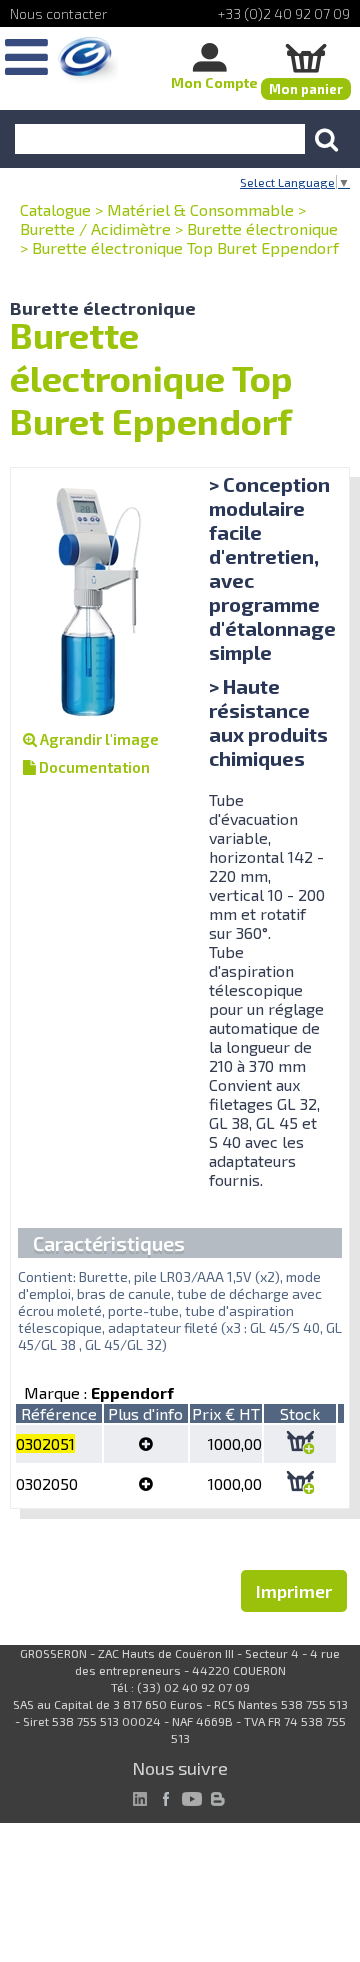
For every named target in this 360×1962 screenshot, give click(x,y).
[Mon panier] (306, 57)
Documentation (93, 767)
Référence (59, 1413)
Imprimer (294, 1591)
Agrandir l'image (98, 739)
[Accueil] (88, 60)
